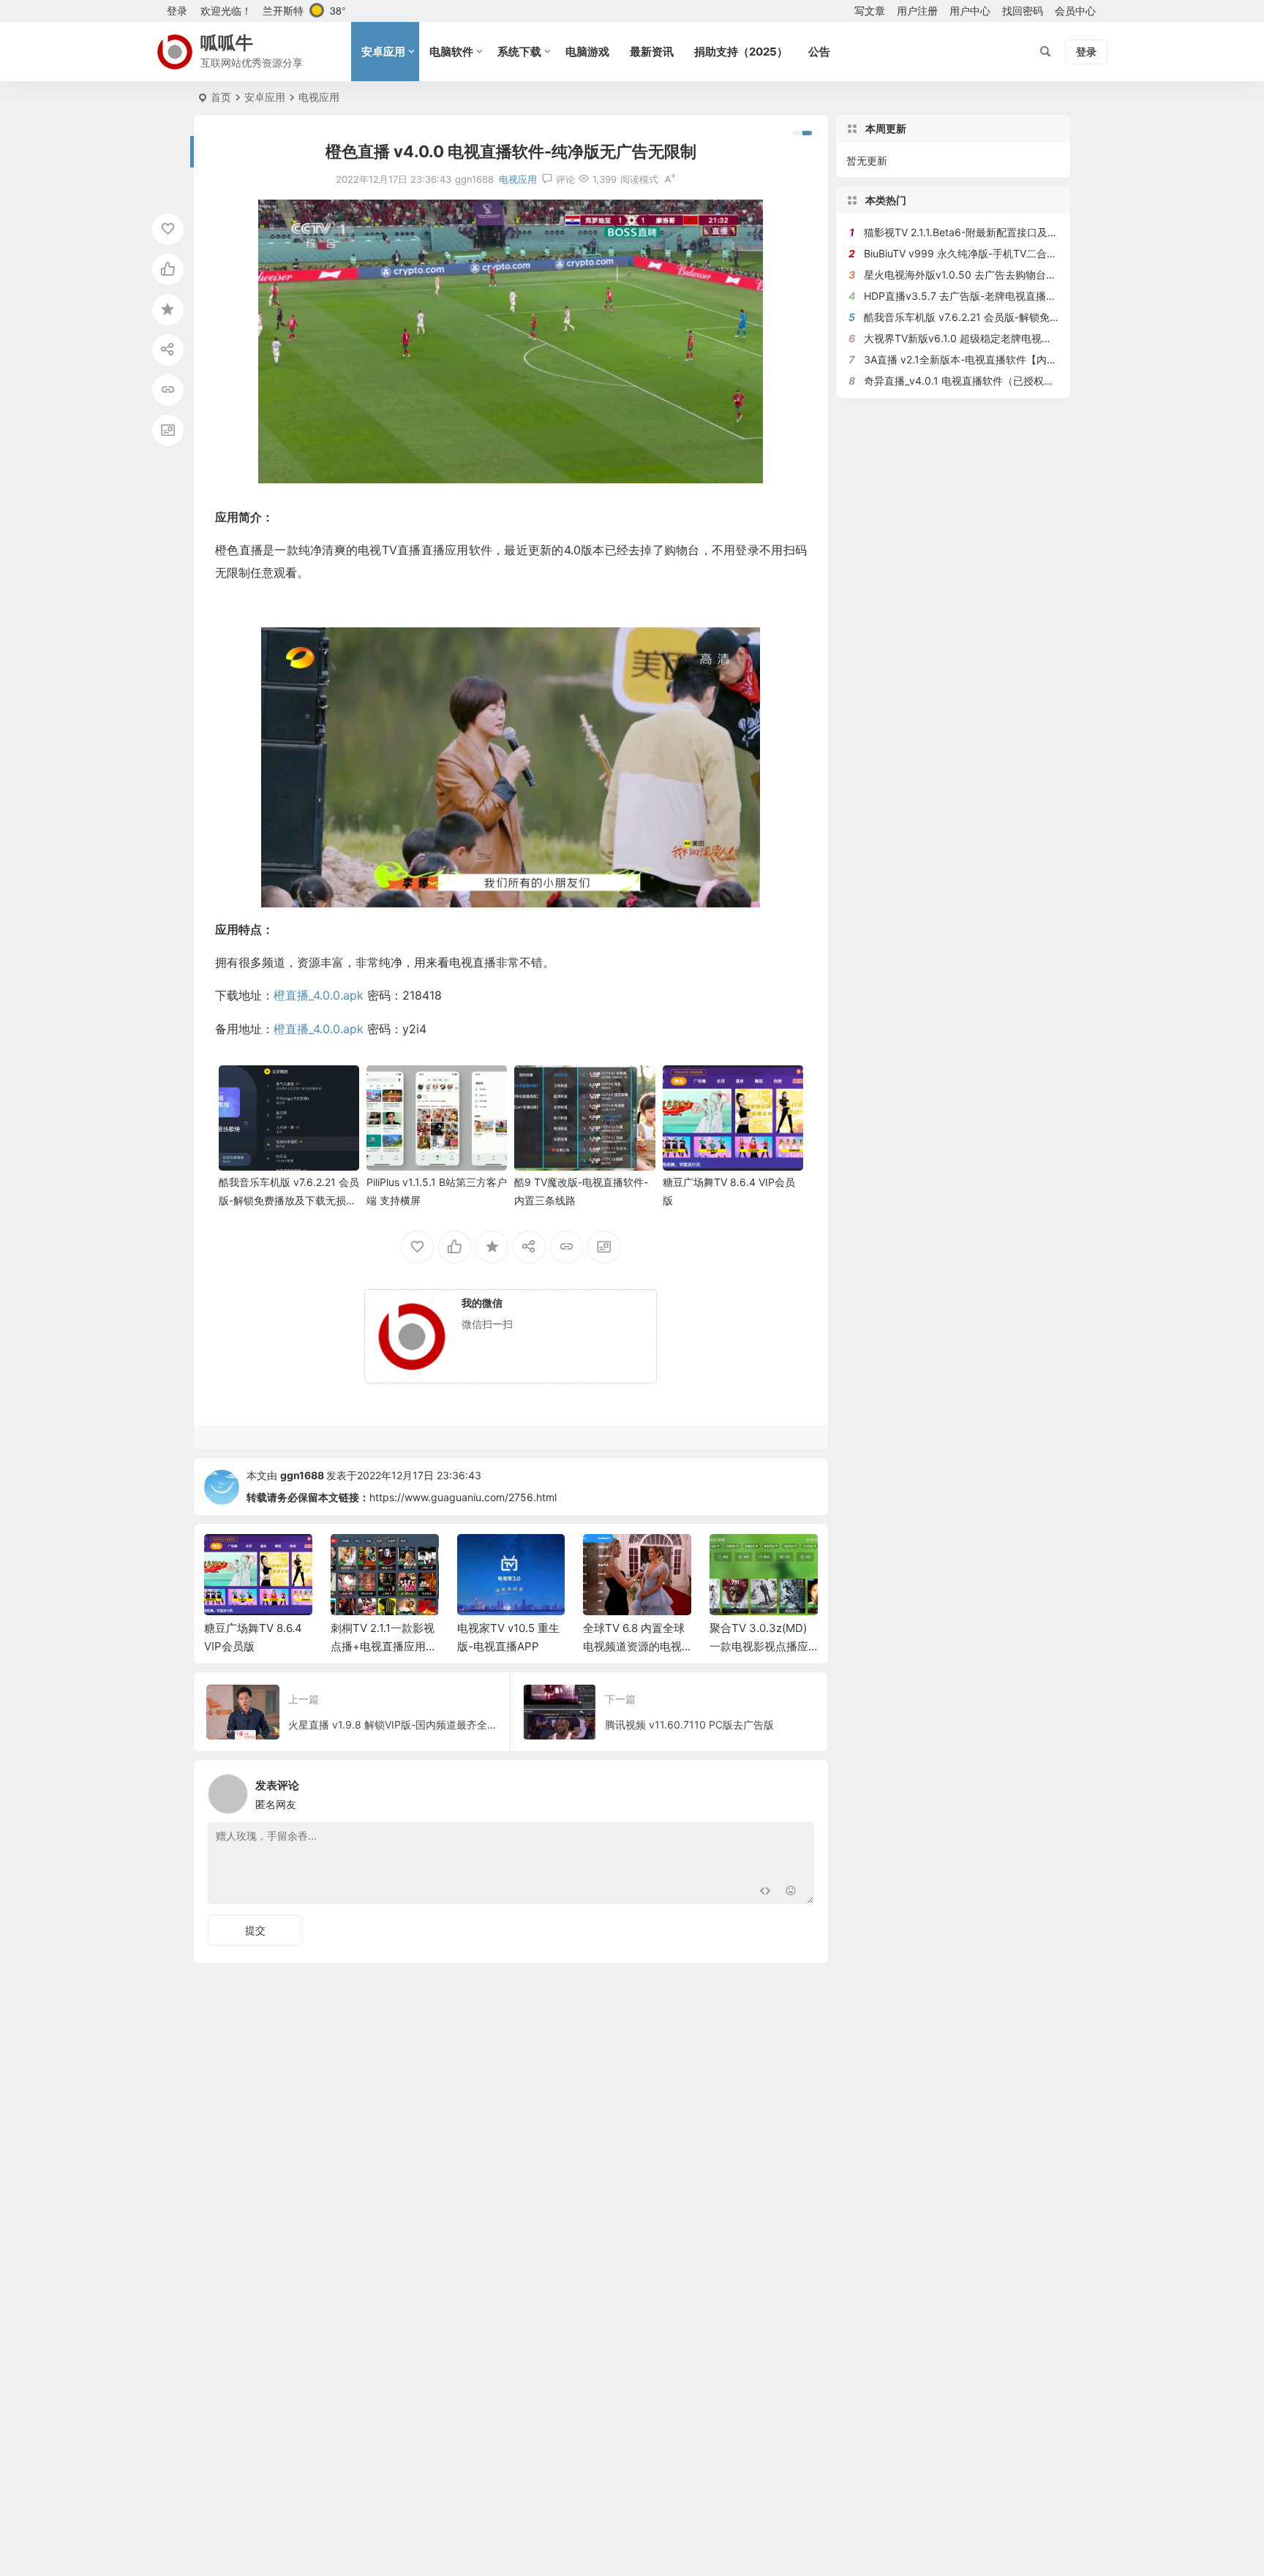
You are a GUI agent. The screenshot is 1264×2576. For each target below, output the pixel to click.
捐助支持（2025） (741, 52)
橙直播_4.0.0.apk (319, 995)
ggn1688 (302, 1475)
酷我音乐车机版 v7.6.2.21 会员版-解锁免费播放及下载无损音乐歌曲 (289, 1200)
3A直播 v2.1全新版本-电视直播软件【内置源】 (971, 359)
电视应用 (319, 97)
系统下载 (519, 52)
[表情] (791, 1891)
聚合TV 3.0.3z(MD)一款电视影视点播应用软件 (759, 1646)
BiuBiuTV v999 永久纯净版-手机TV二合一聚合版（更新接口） (1007, 253)
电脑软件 (451, 52)
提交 (255, 1930)
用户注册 (917, 11)
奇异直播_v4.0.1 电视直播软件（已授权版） (964, 381)
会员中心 (1075, 11)
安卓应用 (383, 52)
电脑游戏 (587, 52)
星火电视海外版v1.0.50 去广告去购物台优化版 (970, 275)
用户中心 (970, 11)
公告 (819, 52)
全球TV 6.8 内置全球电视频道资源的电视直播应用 (634, 1646)
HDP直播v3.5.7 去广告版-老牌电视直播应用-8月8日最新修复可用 (1015, 296)
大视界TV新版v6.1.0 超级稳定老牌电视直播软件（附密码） (999, 338)
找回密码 (1023, 11)
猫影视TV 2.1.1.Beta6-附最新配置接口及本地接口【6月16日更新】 (1016, 232)
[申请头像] (800, 1790)
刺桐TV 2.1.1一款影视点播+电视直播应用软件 (384, 1646)
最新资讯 (652, 52)
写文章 (870, 11)
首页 (221, 97)
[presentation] (733, 1557)
